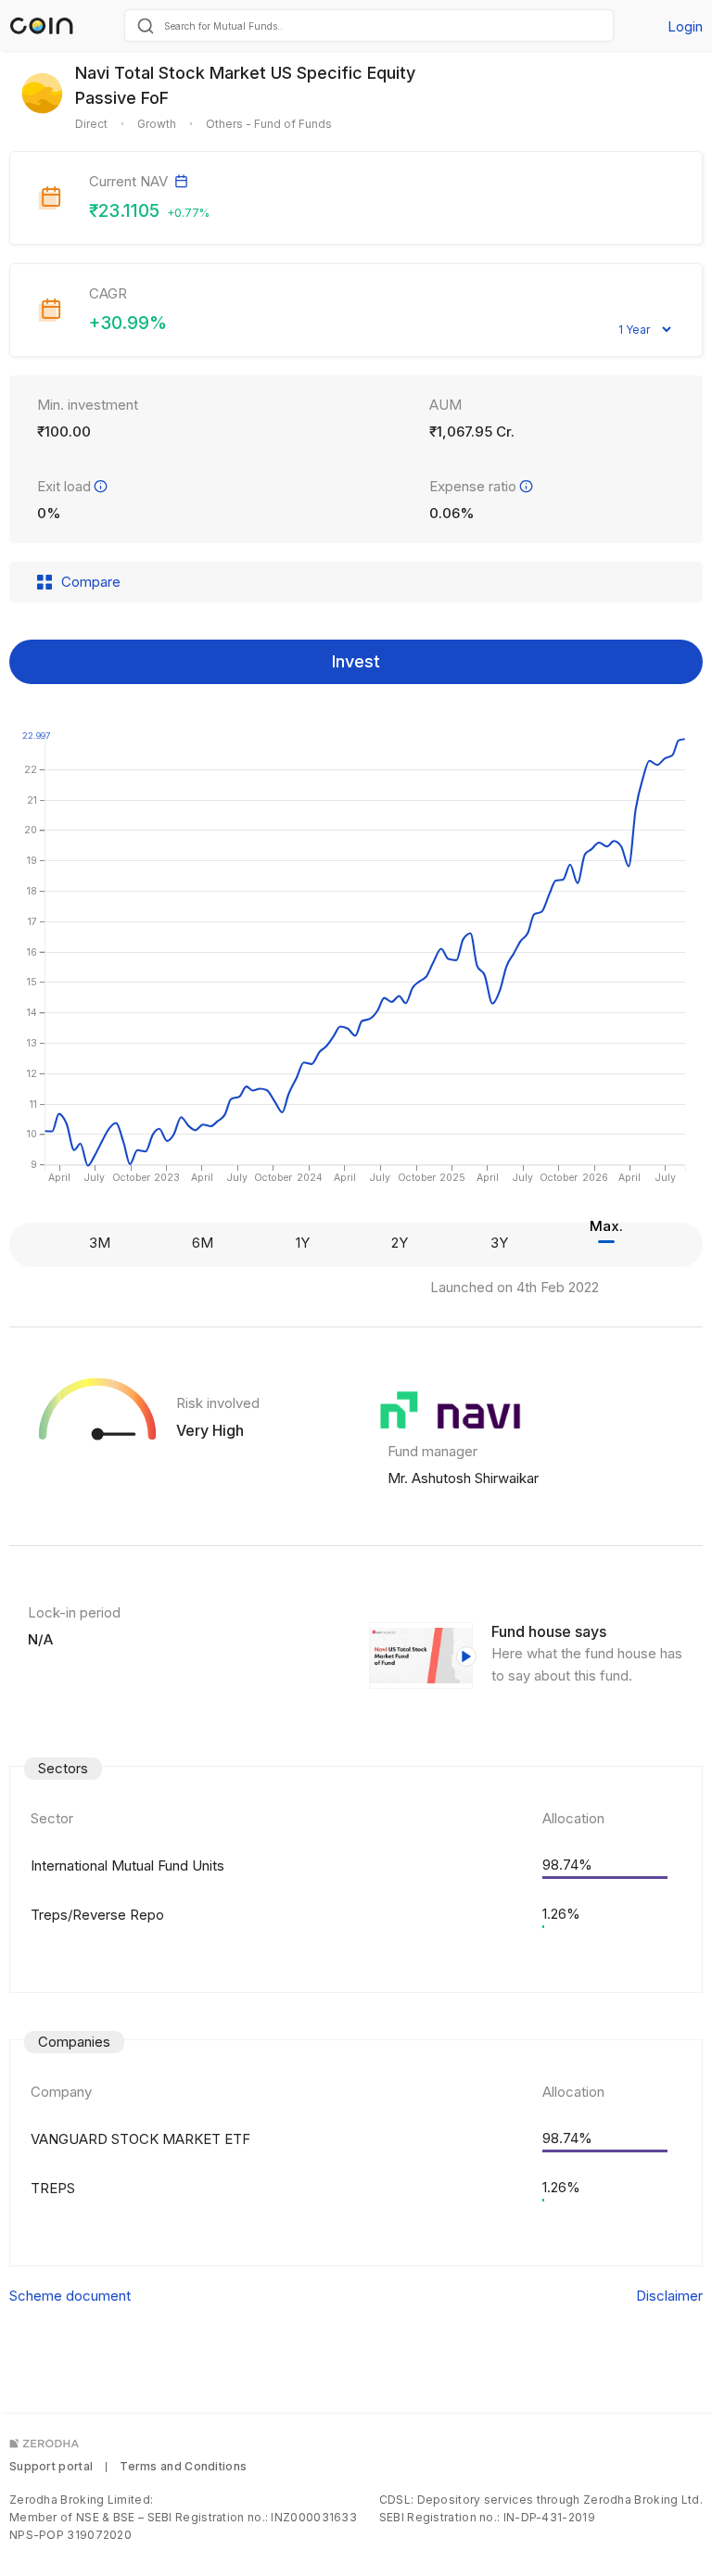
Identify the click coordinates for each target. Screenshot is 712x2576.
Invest (356, 661)
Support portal (51, 2466)
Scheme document (70, 2296)
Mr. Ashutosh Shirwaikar (463, 1478)
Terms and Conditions (183, 2466)
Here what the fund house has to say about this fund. (587, 1664)
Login (685, 26)
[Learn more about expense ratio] (526, 486)
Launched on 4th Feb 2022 (515, 1287)
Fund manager (432, 1451)
